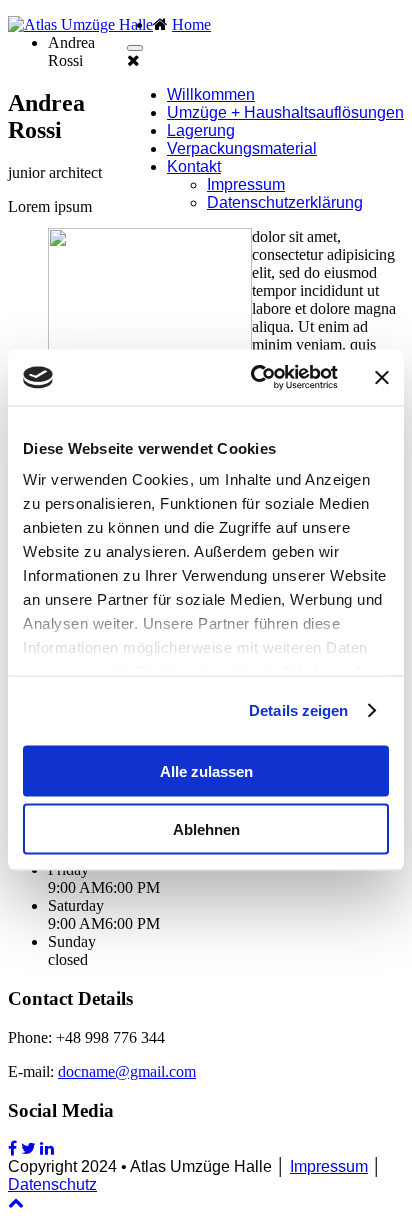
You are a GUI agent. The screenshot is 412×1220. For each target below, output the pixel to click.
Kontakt (194, 166)
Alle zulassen (206, 770)
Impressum (246, 184)
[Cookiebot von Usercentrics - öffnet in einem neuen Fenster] (255, 378)
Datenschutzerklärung (285, 202)
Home (191, 24)
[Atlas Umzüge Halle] (80, 24)
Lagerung (201, 130)
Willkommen (211, 94)
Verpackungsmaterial (242, 148)
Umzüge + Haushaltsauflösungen (285, 112)
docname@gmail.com (127, 1071)
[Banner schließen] (382, 377)
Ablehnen (206, 829)
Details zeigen (298, 710)
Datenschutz (52, 1184)
